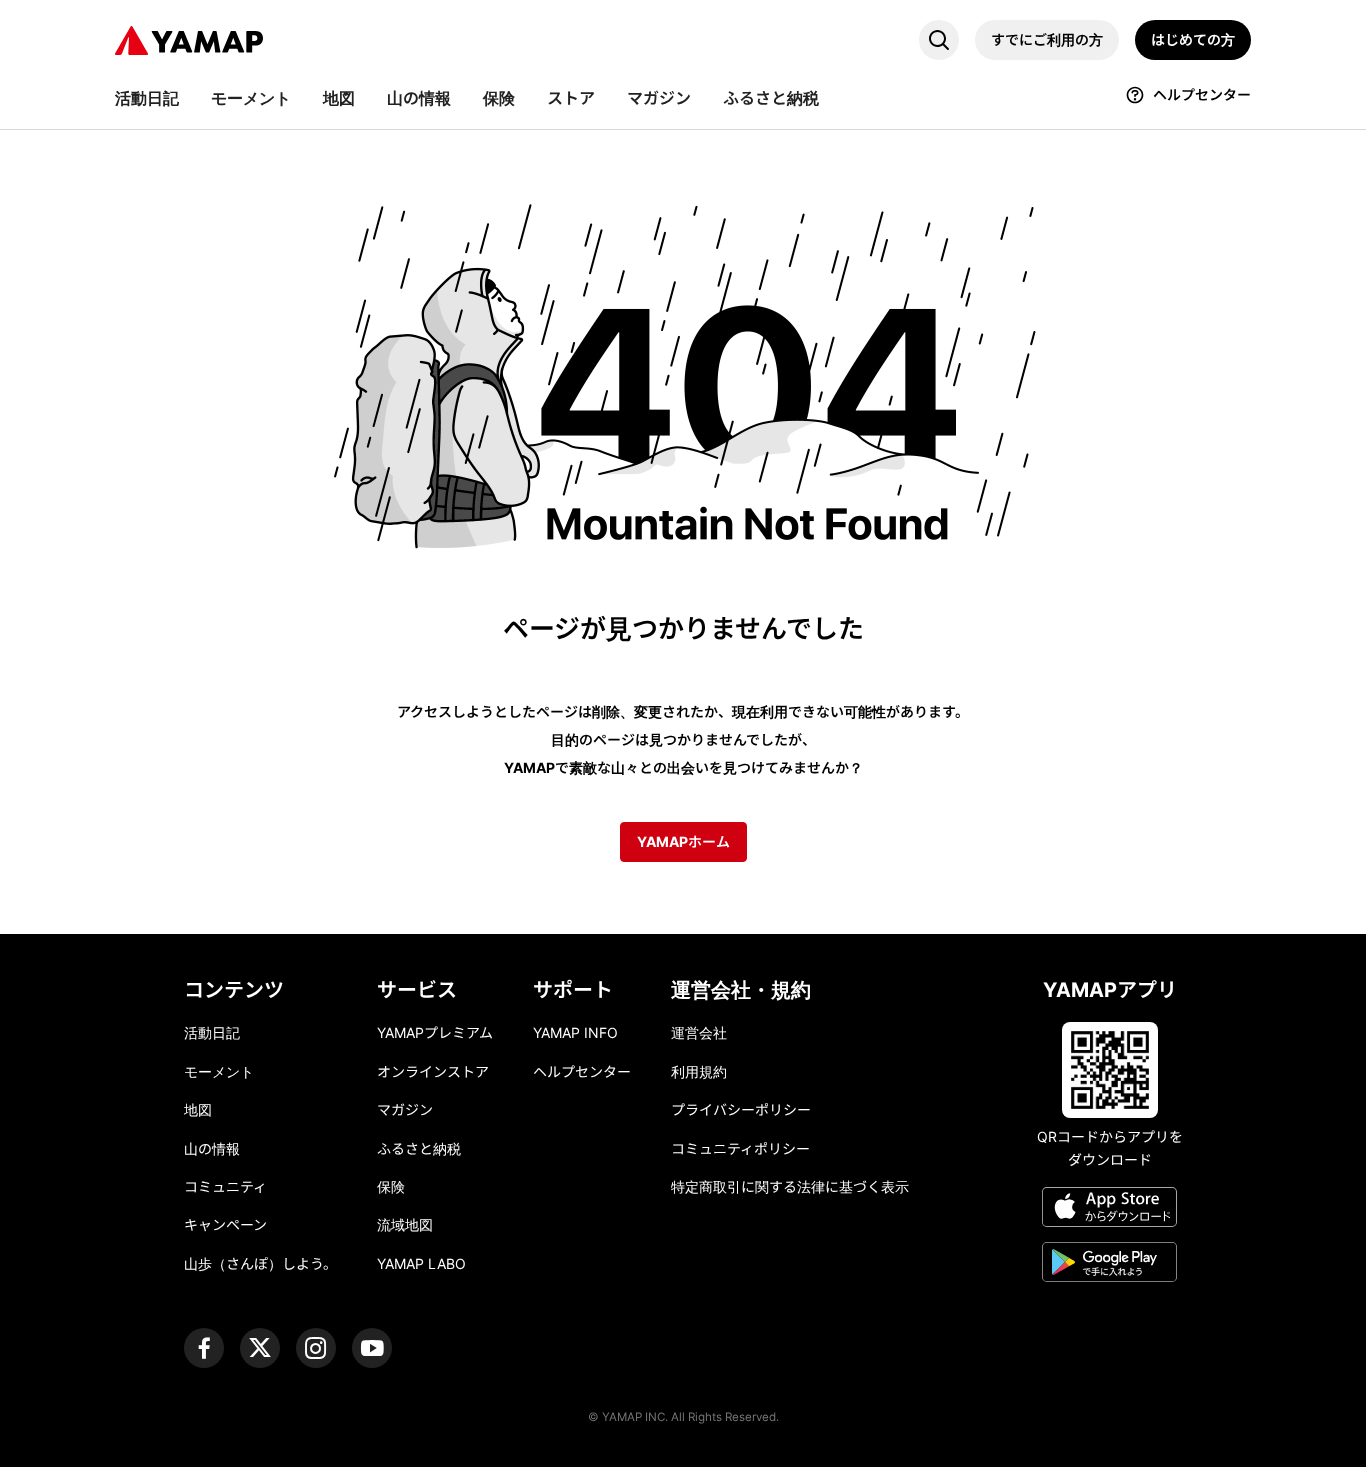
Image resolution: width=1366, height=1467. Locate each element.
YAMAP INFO (575, 1032)
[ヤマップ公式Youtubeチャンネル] (372, 1348)
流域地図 (405, 1224)
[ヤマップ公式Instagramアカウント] (316, 1348)
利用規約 (699, 1071)
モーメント (219, 1071)
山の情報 (212, 1148)
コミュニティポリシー (740, 1148)
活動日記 (212, 1032)
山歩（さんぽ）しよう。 (260, 1263)
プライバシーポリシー (741, 1109)
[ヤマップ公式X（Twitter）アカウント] (260, 1348)
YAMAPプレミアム (435, 1032)
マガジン (405, 1109)
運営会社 (699, 1032)
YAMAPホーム (683, 841)
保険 (391, 1186)
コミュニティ (225, 1186)
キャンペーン (225, 1224)
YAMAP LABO (421, 1263)
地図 (198, 1109)
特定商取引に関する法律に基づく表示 (790, 1186)
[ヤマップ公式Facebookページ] (204, 1348)
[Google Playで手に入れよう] (1109, 1265)
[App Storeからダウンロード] (1109, 1210)
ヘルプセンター (582, 1071)
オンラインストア (433, 1071)
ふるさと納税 (419, 1148)
